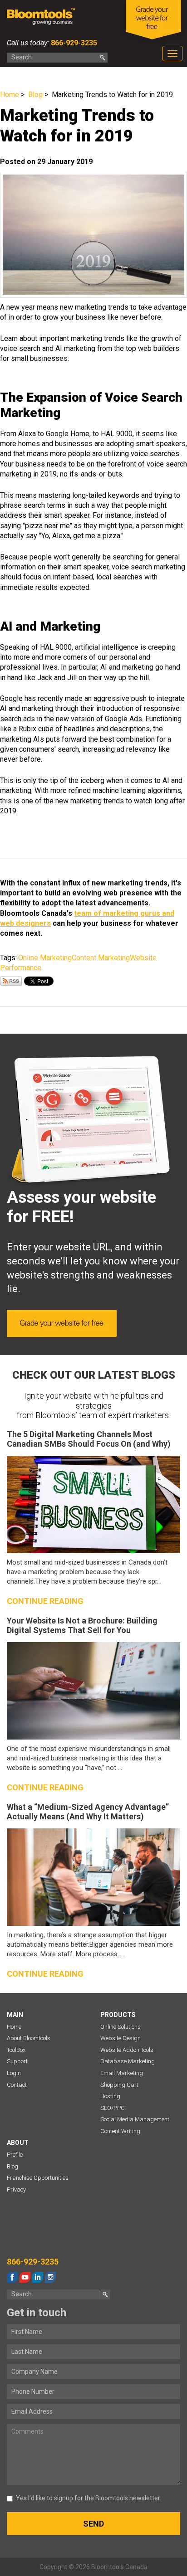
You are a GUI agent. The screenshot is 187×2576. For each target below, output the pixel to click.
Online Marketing (45, 958)
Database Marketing (128, 2061)
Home (10, 95)
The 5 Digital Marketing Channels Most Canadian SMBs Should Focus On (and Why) (89, 1439)
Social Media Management (135, 2119)
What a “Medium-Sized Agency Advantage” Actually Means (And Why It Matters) (88, 1812)
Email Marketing (122, 2073)
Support (17, 2061)
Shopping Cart (119, 2085)
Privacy (16, 2190)
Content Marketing (101, 958)
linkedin (38, 2277)
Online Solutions (121, 2027)
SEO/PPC (113, 2108)
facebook (12, 2277)
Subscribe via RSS (11, 981)
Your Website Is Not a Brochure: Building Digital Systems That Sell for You (82, 1626)
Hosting (110, 2096)
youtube (25, 2277)
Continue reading (45, 1601)
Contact (17, 2085)
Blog (35, 95)
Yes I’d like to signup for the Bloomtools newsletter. (89, 2498)
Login (14, 2073)
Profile (15, 2155)
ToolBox (16, 2050)
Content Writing (120, 2131)
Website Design (121, 2038)
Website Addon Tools (127, 2050)
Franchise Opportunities (38, 2178)
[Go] (103, 58)
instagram (50, 2277)
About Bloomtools (29, 2038)
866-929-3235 (73, 43)
